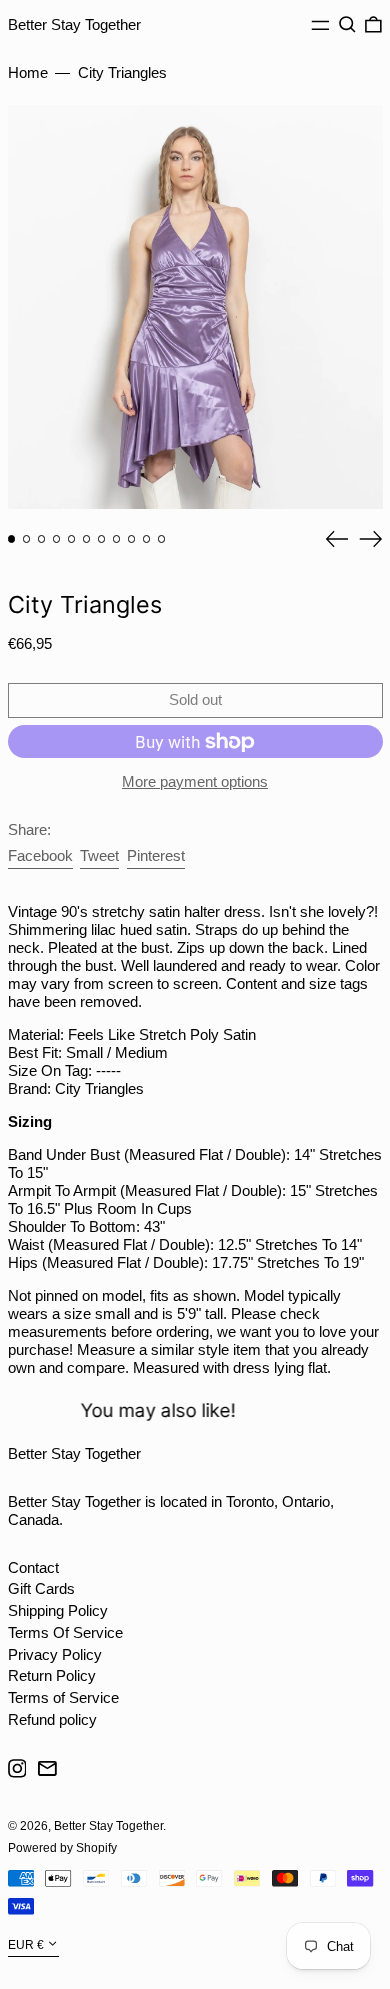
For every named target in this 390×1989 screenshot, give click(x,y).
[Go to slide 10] (147, 539)
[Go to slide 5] (72, 539)
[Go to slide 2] (27, 539)
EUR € (26, 1945)
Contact (33, 1567)
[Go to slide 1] (12, 539)
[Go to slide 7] (102, 539)
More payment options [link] (195, 781)
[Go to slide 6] (87, 539)
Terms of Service (63, 1697)
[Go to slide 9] (132, 539)
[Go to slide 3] (42, 539)
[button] (347, 25)
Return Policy (52, 1675)
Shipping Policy (58, 1610)
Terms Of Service (65, 1632)
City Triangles (122, 72)
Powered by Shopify (62, 1848)
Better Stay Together (74, 24)
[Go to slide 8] (117, 539)
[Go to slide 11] (162, 539)
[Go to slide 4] (57, 539)
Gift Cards (41, 1588)
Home (28, 72)
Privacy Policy (55, 1654)
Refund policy (52, 1719)
